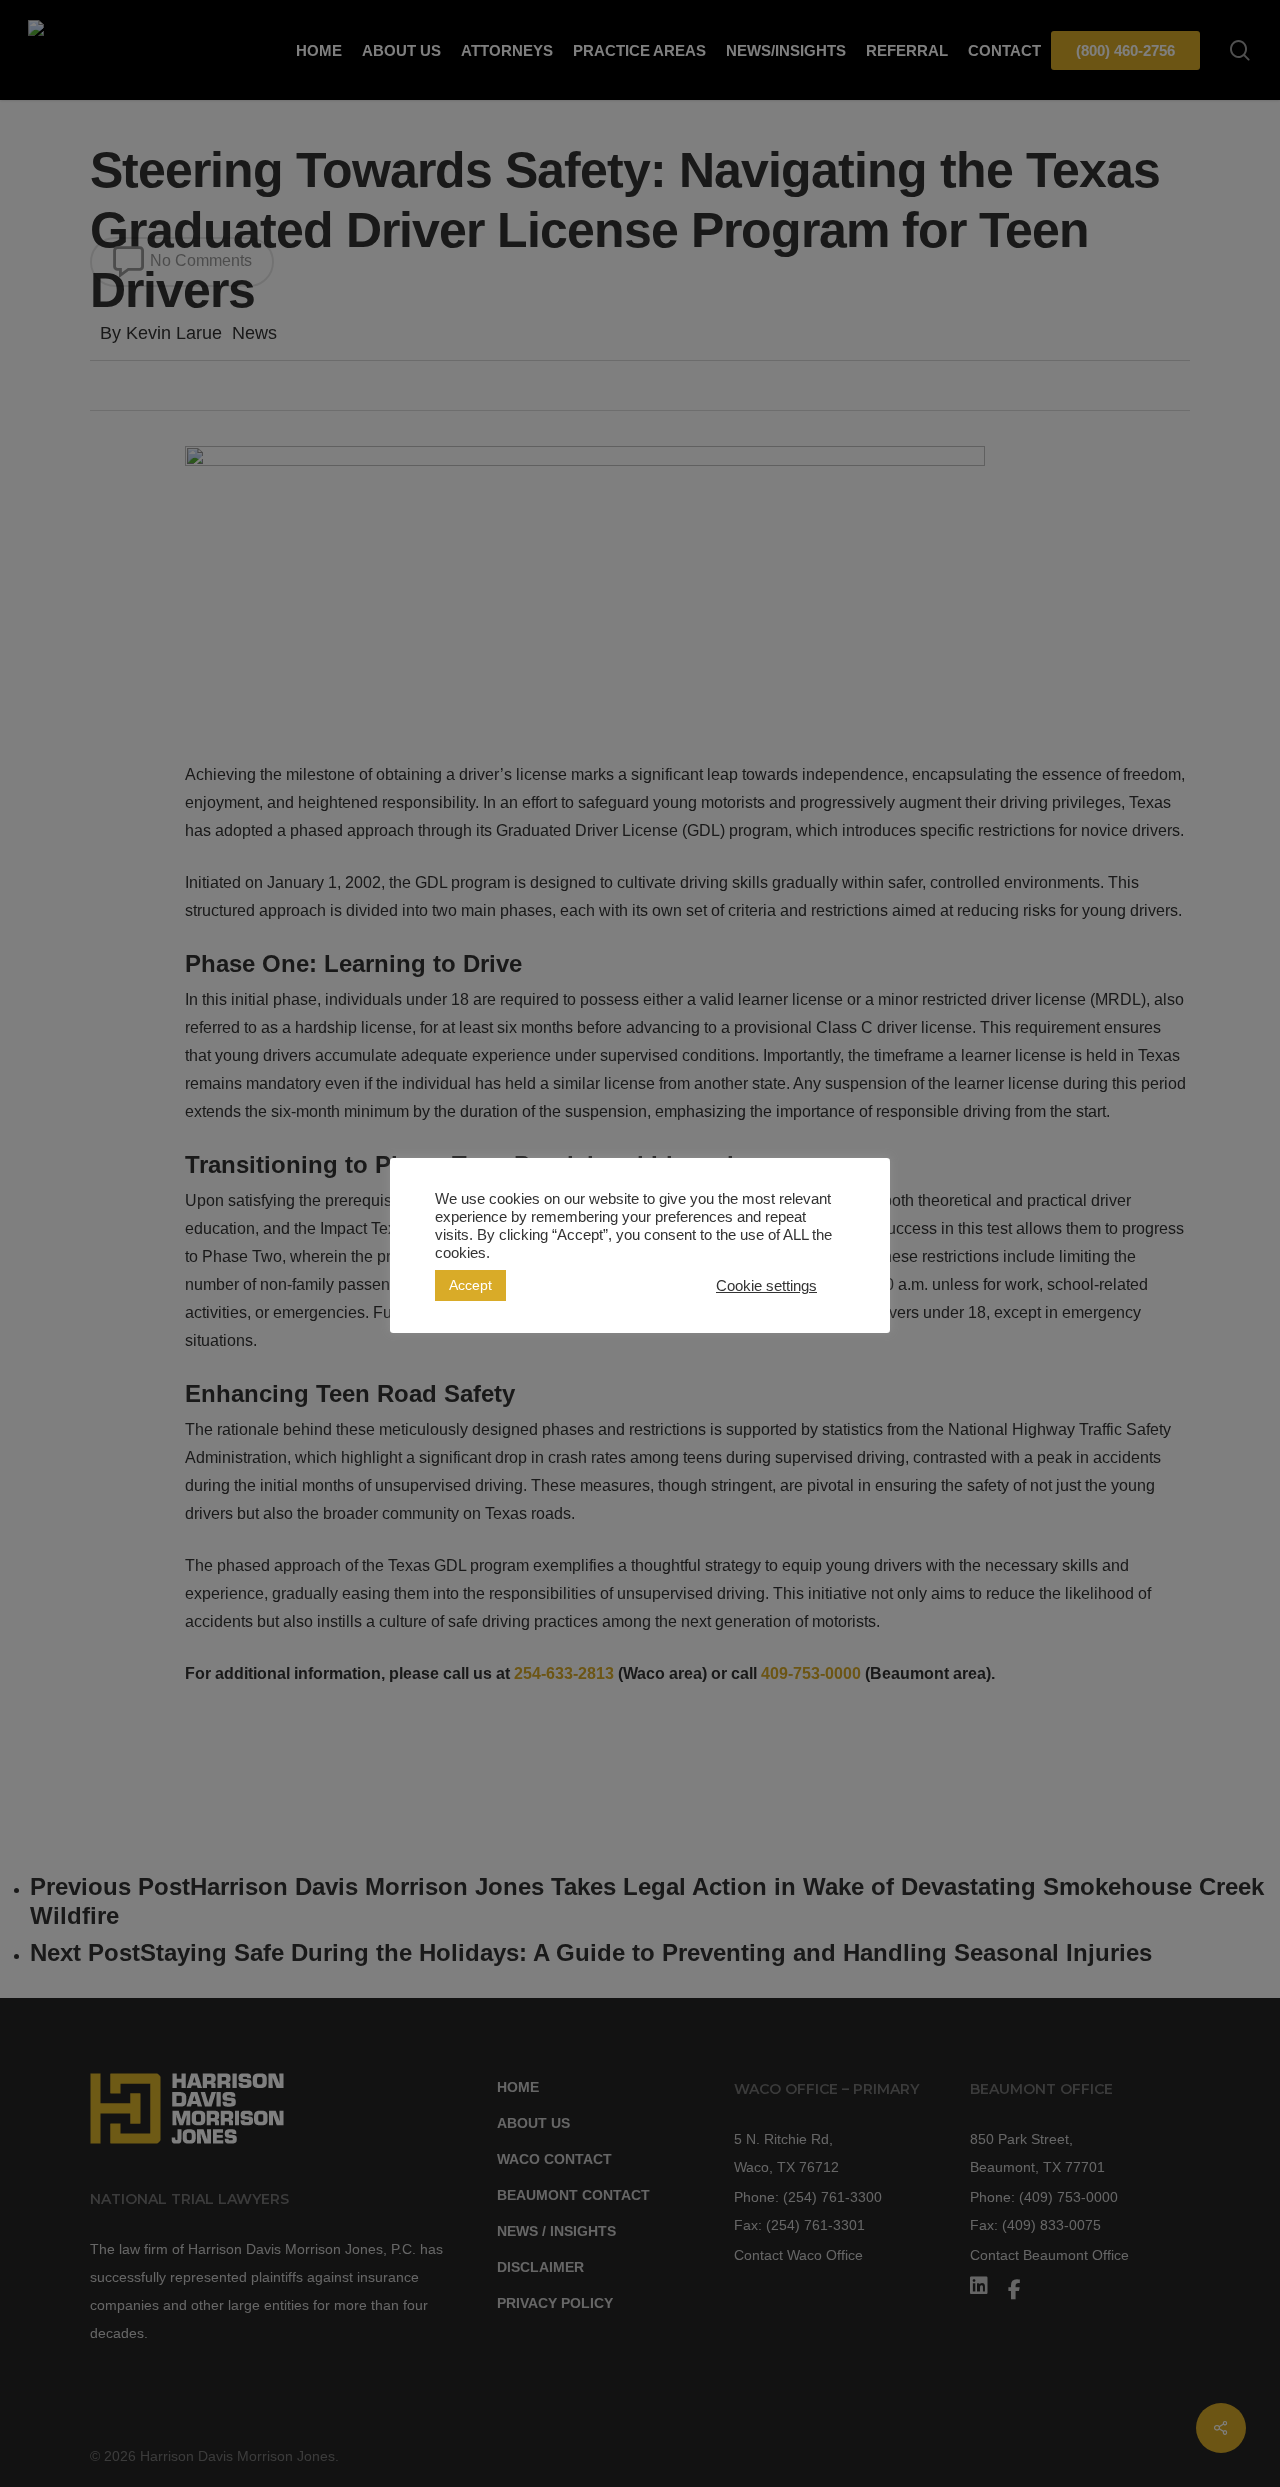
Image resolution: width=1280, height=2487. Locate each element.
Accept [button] (470, 1285)
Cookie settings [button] (766, 1286)
